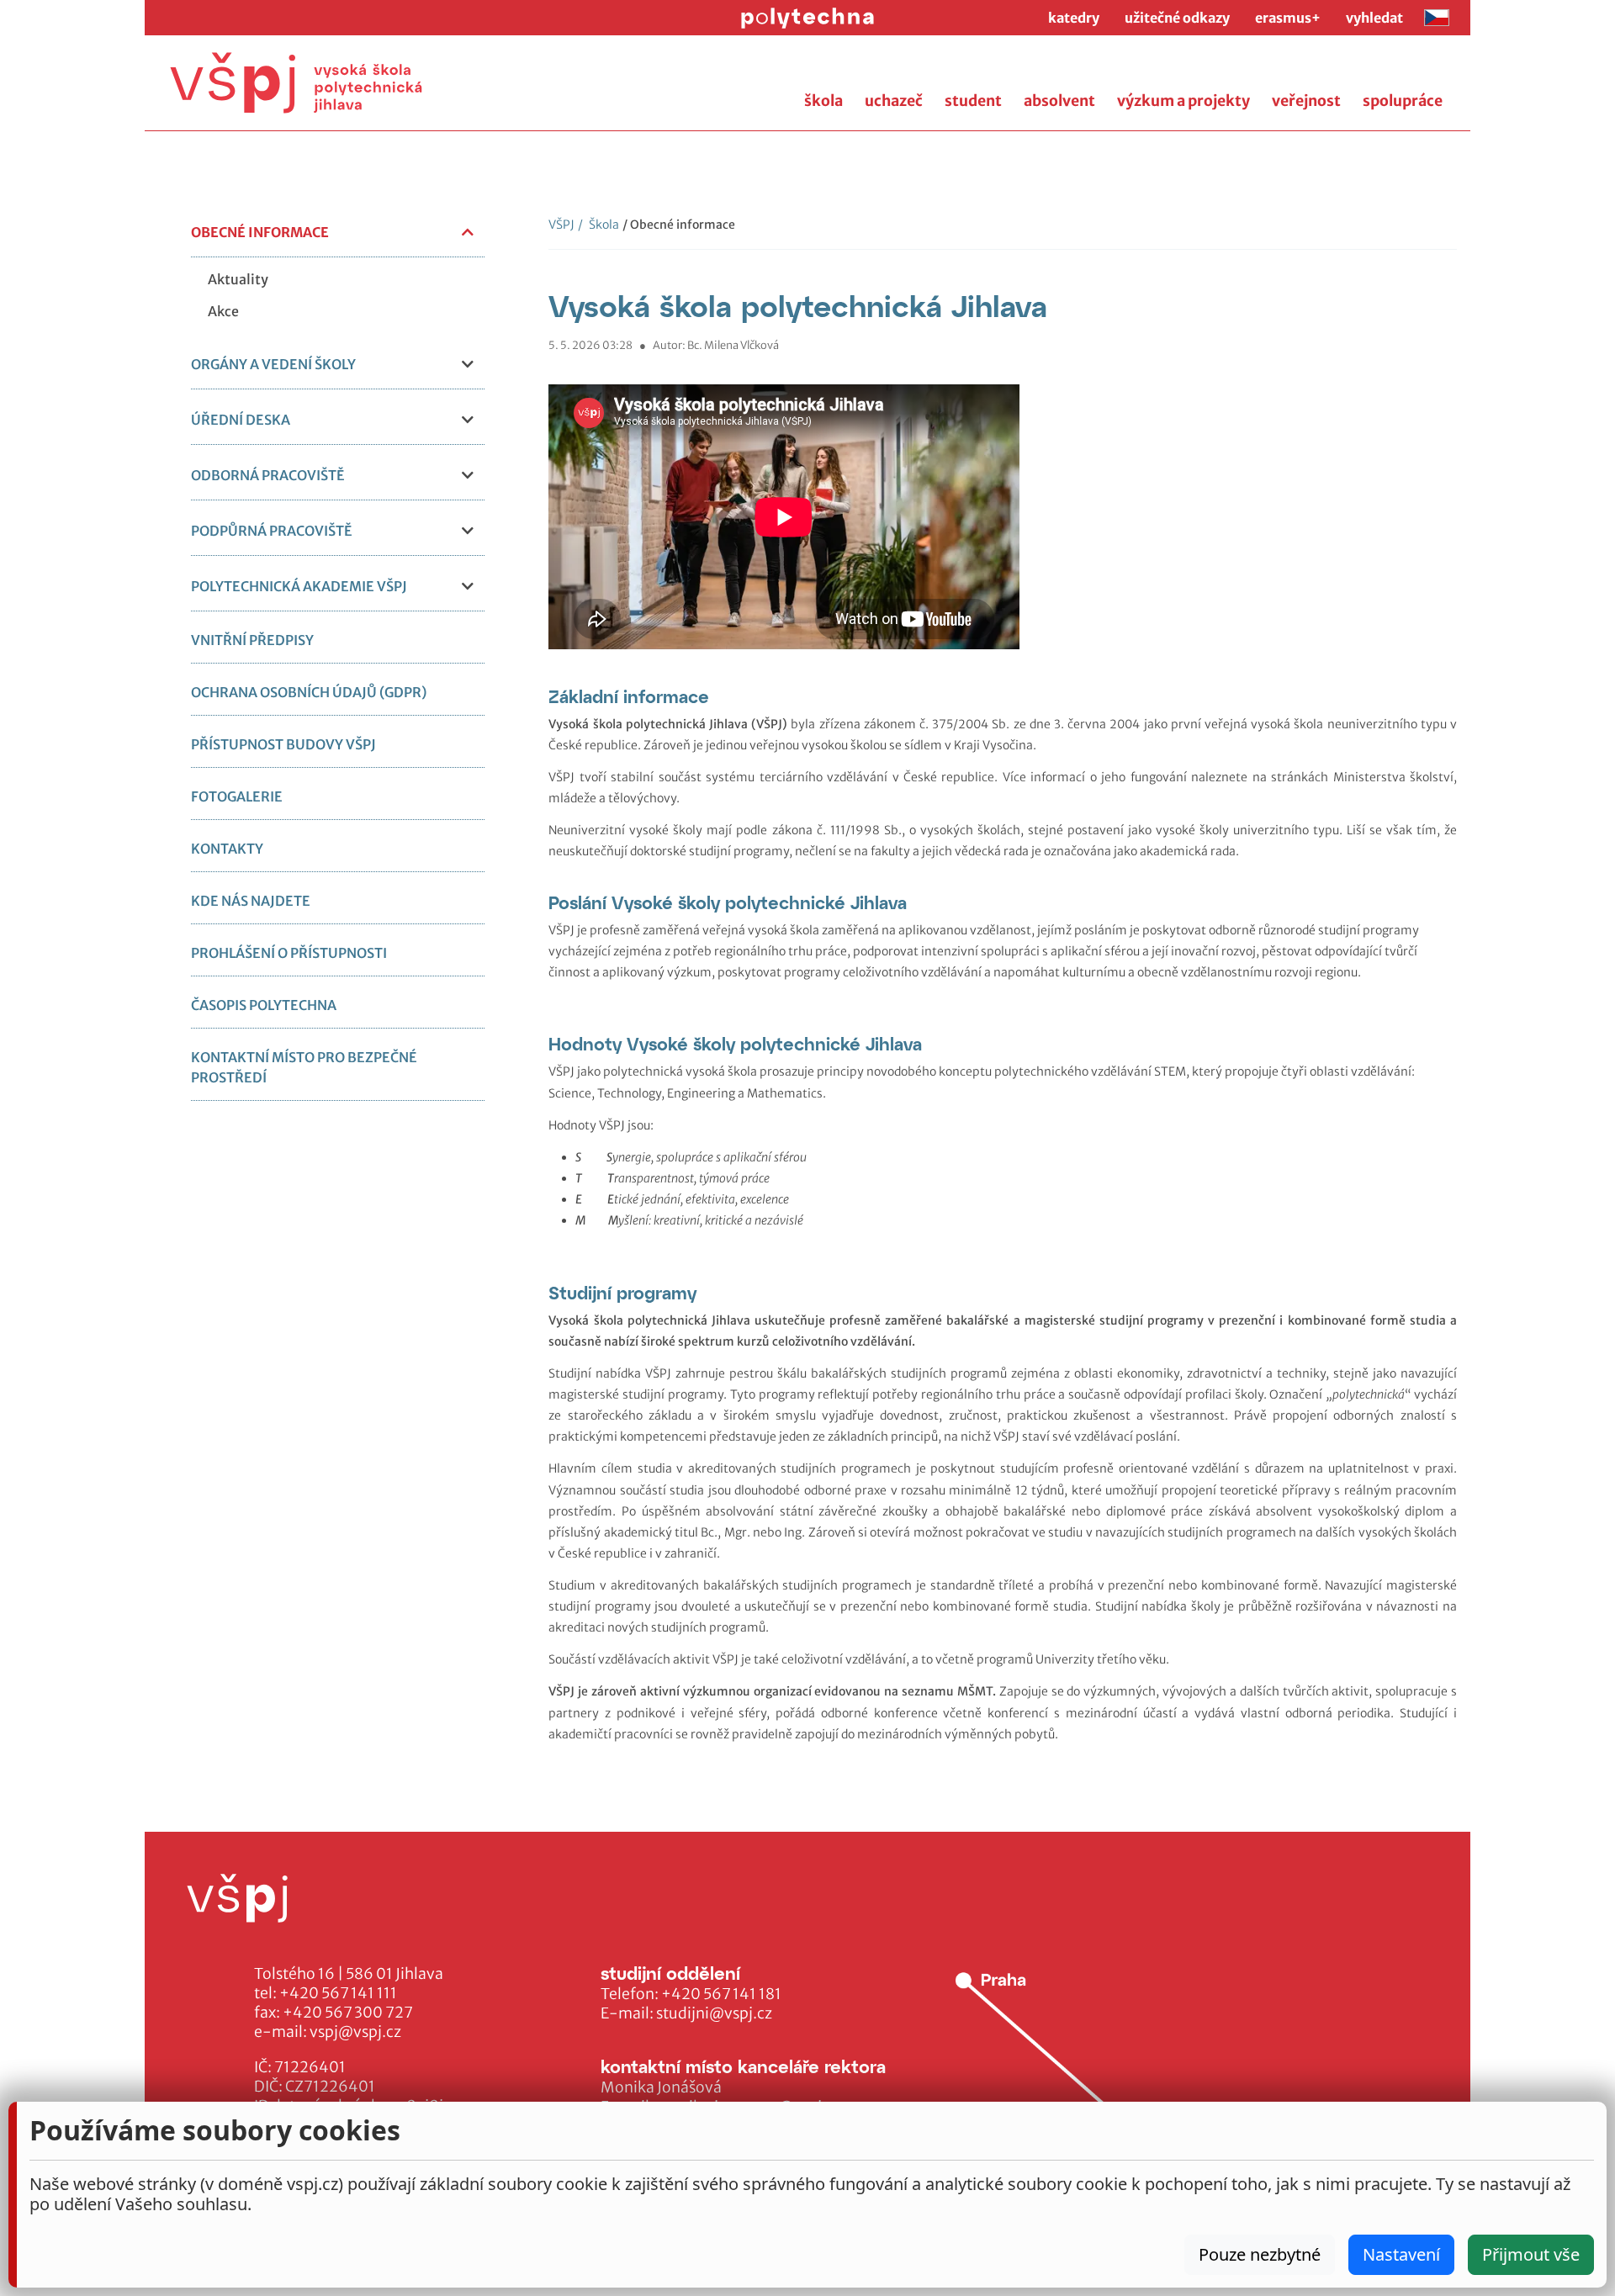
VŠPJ (561, 225)
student (973, 101)
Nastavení (1401, 2254)
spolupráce (1403, 101)
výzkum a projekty (1183, 101)
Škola (598, 225)
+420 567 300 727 (348, 2013)
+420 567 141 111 (338, 1993)
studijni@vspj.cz (714, 2013)
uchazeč (894, 101)
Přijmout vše (1531, 2254)
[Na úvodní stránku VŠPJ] (296, 83)
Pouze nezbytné (1260, 2254)
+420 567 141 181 (721, 1994)
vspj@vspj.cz (355, 2032)
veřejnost (1306, 101)
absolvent (1059, 101)
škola (823, 101)
